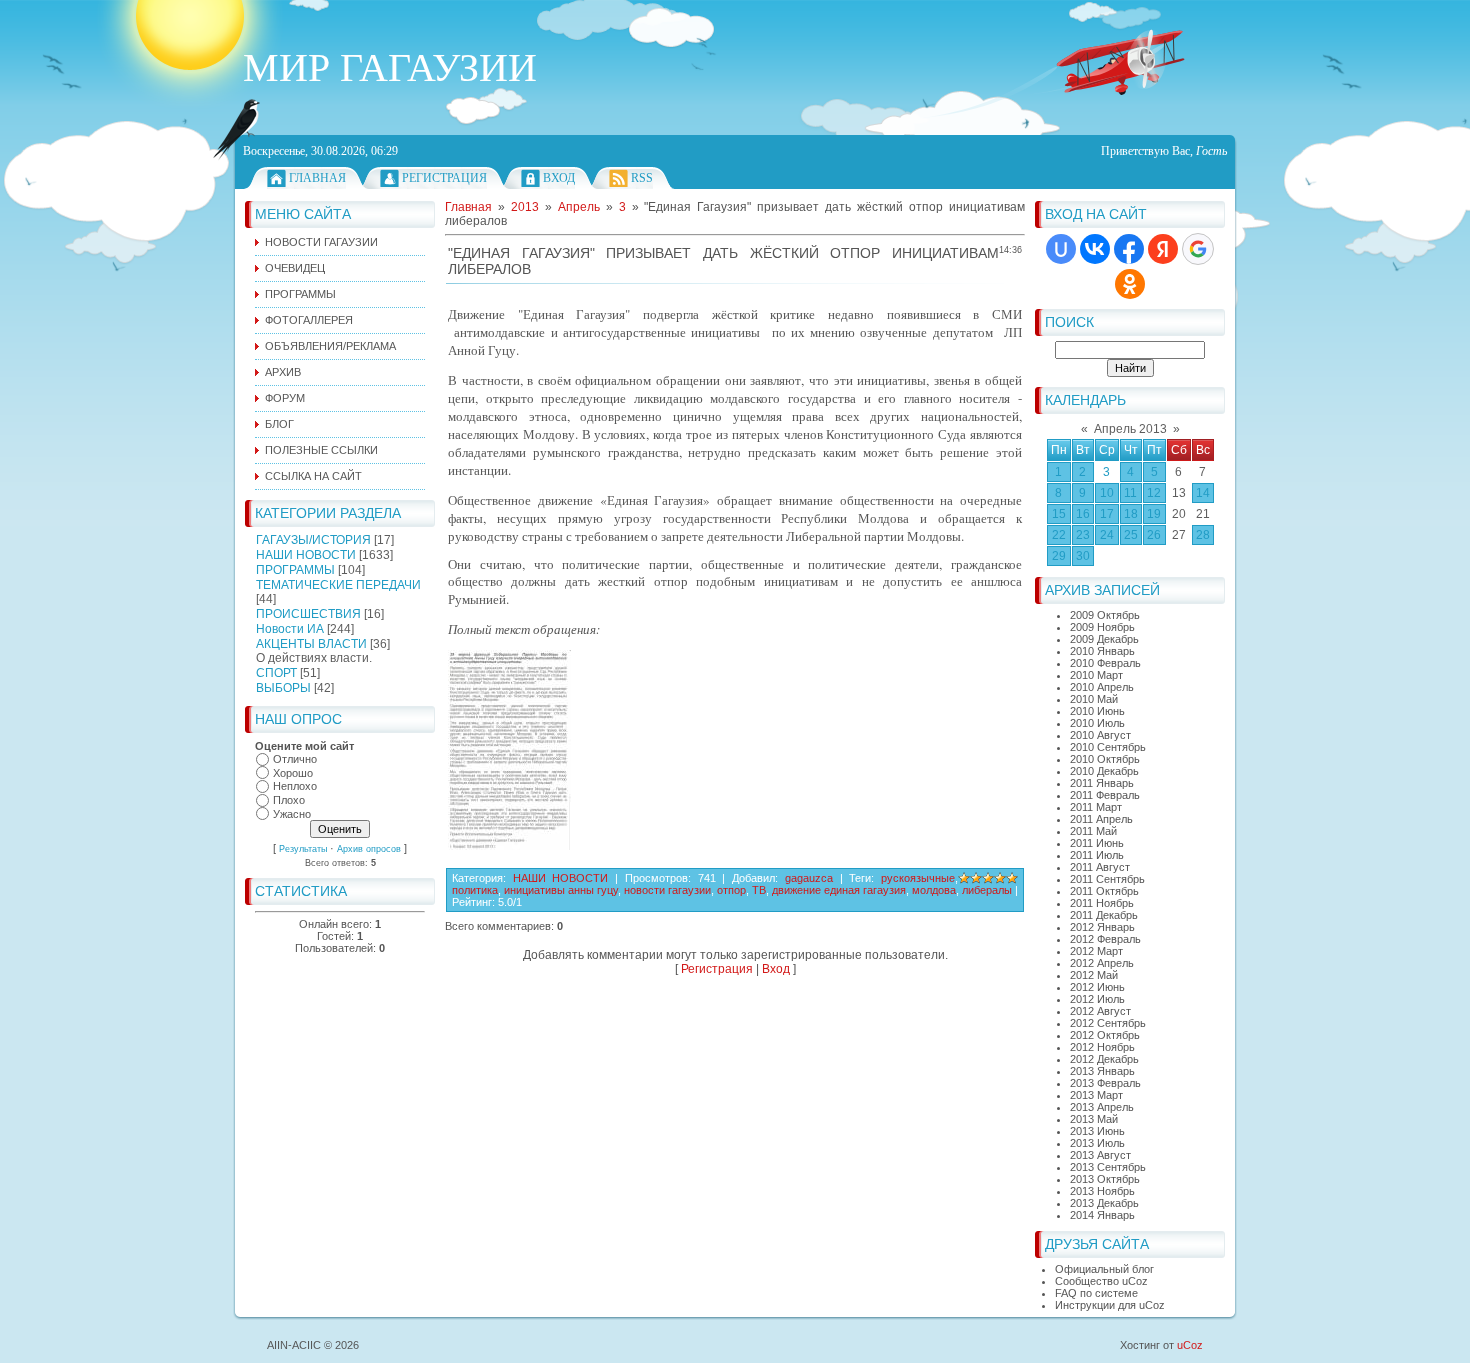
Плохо (289, 800)
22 (1059, 535)
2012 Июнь (1097, 987)
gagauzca (809, 878)
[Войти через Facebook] (1129, 249)
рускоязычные (918, 878)
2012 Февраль (1105, 939)
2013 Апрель (1102, 1107)
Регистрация (444, 178)
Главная (317, 178)
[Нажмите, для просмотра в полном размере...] (509, 846)
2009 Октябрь (1105, 615)
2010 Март (1096, 675)
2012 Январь (1102, 927)
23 (1083, 535)
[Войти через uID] (1061, 249)
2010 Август (1100, 735)
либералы (987, 890)
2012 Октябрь (1105, 1035)
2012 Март (1096, 951)
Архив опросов (369, 849)
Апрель (579, 207)
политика (475, 890)
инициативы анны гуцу (561, 890)
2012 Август (1100, 1011)
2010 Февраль (1105, 663)
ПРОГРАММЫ (295, 570)
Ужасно (292, 814)
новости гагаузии (667, 890)
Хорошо (293, 773)
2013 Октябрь (1105, 1179)
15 (1059, 514)
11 (1130, 493)
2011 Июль (1097, 855)
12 (1154, 493)
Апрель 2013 (1130, 429)
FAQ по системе (1096, 1293)
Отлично (295, 759)
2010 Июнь (1097, 711)
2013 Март (1096, 1095)
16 (1083, 514)
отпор (731, 890)
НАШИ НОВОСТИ (306, 555)
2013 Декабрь (1104, 1203)
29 (1059, 556)
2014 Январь (1102, 1215)
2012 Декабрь (1104, 1059)
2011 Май (1093, 831)
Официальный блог (1104, 1269)
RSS (642, 178)
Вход (559, 178)
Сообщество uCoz (1101, 1281)
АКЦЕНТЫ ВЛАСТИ (311, 644)
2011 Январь (1102, 783)
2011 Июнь (1097, 843)
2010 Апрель (1102, 687)
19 (1154, 514)
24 (1107, 535)
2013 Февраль (1105, 1083)
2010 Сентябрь (1108, 747)
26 (1154, 535)
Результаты (303, 849)
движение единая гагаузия (839, 890)
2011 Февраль (1105, 795)
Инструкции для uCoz (1110, 1305)
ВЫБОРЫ (283, 688)
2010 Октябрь (1105, 759)
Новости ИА (290, 629)
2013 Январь (1102, 1071)
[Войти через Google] (1198, 249)
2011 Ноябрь (1102, 903)
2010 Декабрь (1104, 771)
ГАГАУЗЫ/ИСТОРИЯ (313, 540)
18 (1131, 514)
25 (1131, 535)
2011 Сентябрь (1107, 879)
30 (1083, 556)
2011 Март (1096, 807)
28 (1203, 535)
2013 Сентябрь (1108, 1167)
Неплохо (295, 787)
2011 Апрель (1101, 819)
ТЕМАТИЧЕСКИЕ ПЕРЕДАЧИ (338, 585)
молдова (934, 890)
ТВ (759, 890)
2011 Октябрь (1104, 891)
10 (1107, 493)
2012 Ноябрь (1102, 1047)
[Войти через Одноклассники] (1130, 284)
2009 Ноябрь (1102, 627)
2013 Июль (1097, 1143)
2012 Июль (1097, 999)
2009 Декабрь (1104, 639)
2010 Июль (1097, 723)
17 (1107, 514)
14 (1203, 493)
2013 (525, 207)
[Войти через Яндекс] (1163, 249)
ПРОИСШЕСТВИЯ (308, 614)
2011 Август (1100, 867)
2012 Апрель (1102, 963)
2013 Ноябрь (1102, 1191)
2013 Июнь (1097, 1131)
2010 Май (1094, 699)
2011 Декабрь (1104, 915)
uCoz (1190, 1345)
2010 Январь (1102, 651)
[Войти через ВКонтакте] (1095, 249)
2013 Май (1094, 1119)
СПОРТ (276, 673)
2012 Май (1094, 975)
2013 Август (1100, 1155)
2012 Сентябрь (1108, 1023)
